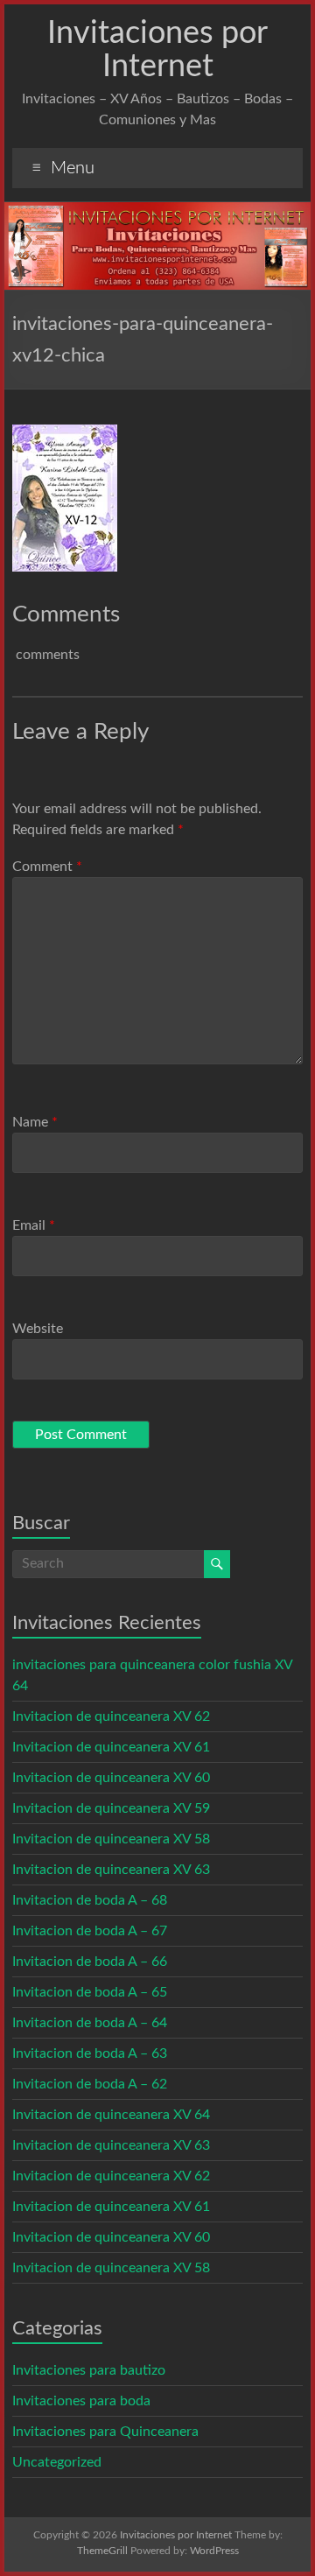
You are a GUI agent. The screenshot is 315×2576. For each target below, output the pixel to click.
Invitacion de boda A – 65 (90, 1992)
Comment (47, 867)
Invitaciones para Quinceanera (105, 2432)
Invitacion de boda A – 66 (90, 1962)
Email (34, 1225)
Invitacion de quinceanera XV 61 (111, 1747)
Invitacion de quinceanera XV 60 (111, 1778)
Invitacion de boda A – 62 (90, 2084)
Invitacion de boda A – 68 (90, 1900)
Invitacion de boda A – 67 (90, 1931)
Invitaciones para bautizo (89, 2370)
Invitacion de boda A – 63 (90, 2053)
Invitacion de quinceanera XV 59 (111, 1808)
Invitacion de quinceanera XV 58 (111, 1839)
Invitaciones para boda (81, 2401)
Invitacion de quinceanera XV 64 (111, 2115)
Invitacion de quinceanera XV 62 (111, 1716)
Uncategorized (57, 2462)
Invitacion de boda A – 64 (90, 2023)
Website (38, 1329)
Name (35, 1122)
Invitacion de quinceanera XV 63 (111, 1870)
